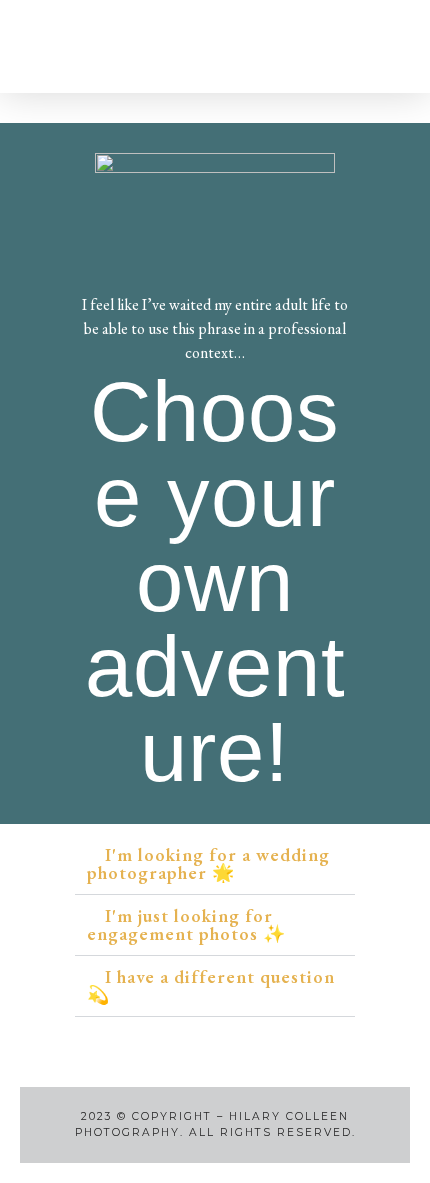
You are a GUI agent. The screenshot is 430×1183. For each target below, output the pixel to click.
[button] (89, 46)
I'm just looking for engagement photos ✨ (186, 924)
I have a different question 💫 (211, 985)
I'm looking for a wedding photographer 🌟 (208, 863)
